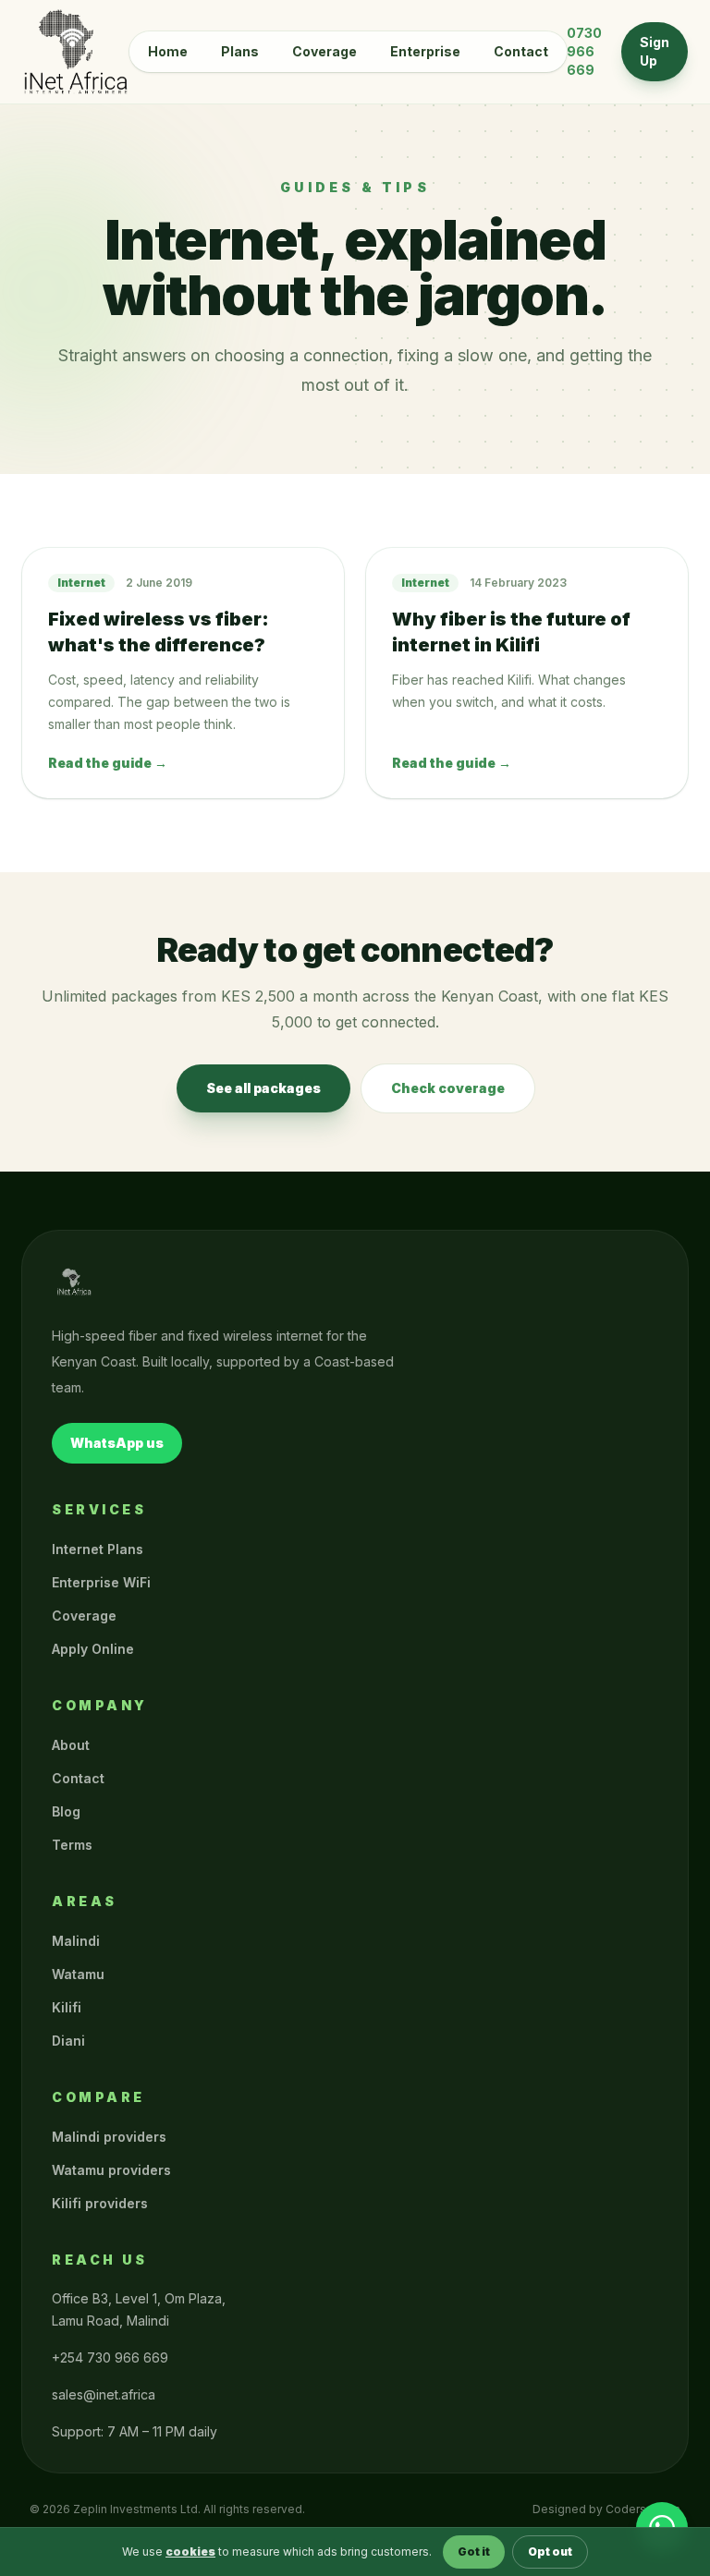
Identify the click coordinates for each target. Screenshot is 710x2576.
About (71, 1745)
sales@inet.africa (104, 2394)
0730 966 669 (584, 51)
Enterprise (425, 51)
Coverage (324, 51)
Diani (68, 2041)
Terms (72, 1845)
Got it (474, 2552)
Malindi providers (109, 2137)
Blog (66, 1811)
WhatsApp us (117, 1443)
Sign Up (655, 51)
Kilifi (67, 2007)
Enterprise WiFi (101, 1582)
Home (168, 51)
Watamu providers (111, 2170)
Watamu (78, 1974)
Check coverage (448, 1088)
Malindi (76, 1941)
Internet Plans (98, 1549)
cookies (190, 2552)
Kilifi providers (100, 2203)
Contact (521, 51)
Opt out (550, 2552)
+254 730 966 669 (110, 2357)
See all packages (263, 1088)
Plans (240, 51)
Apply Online (93, 1649)
